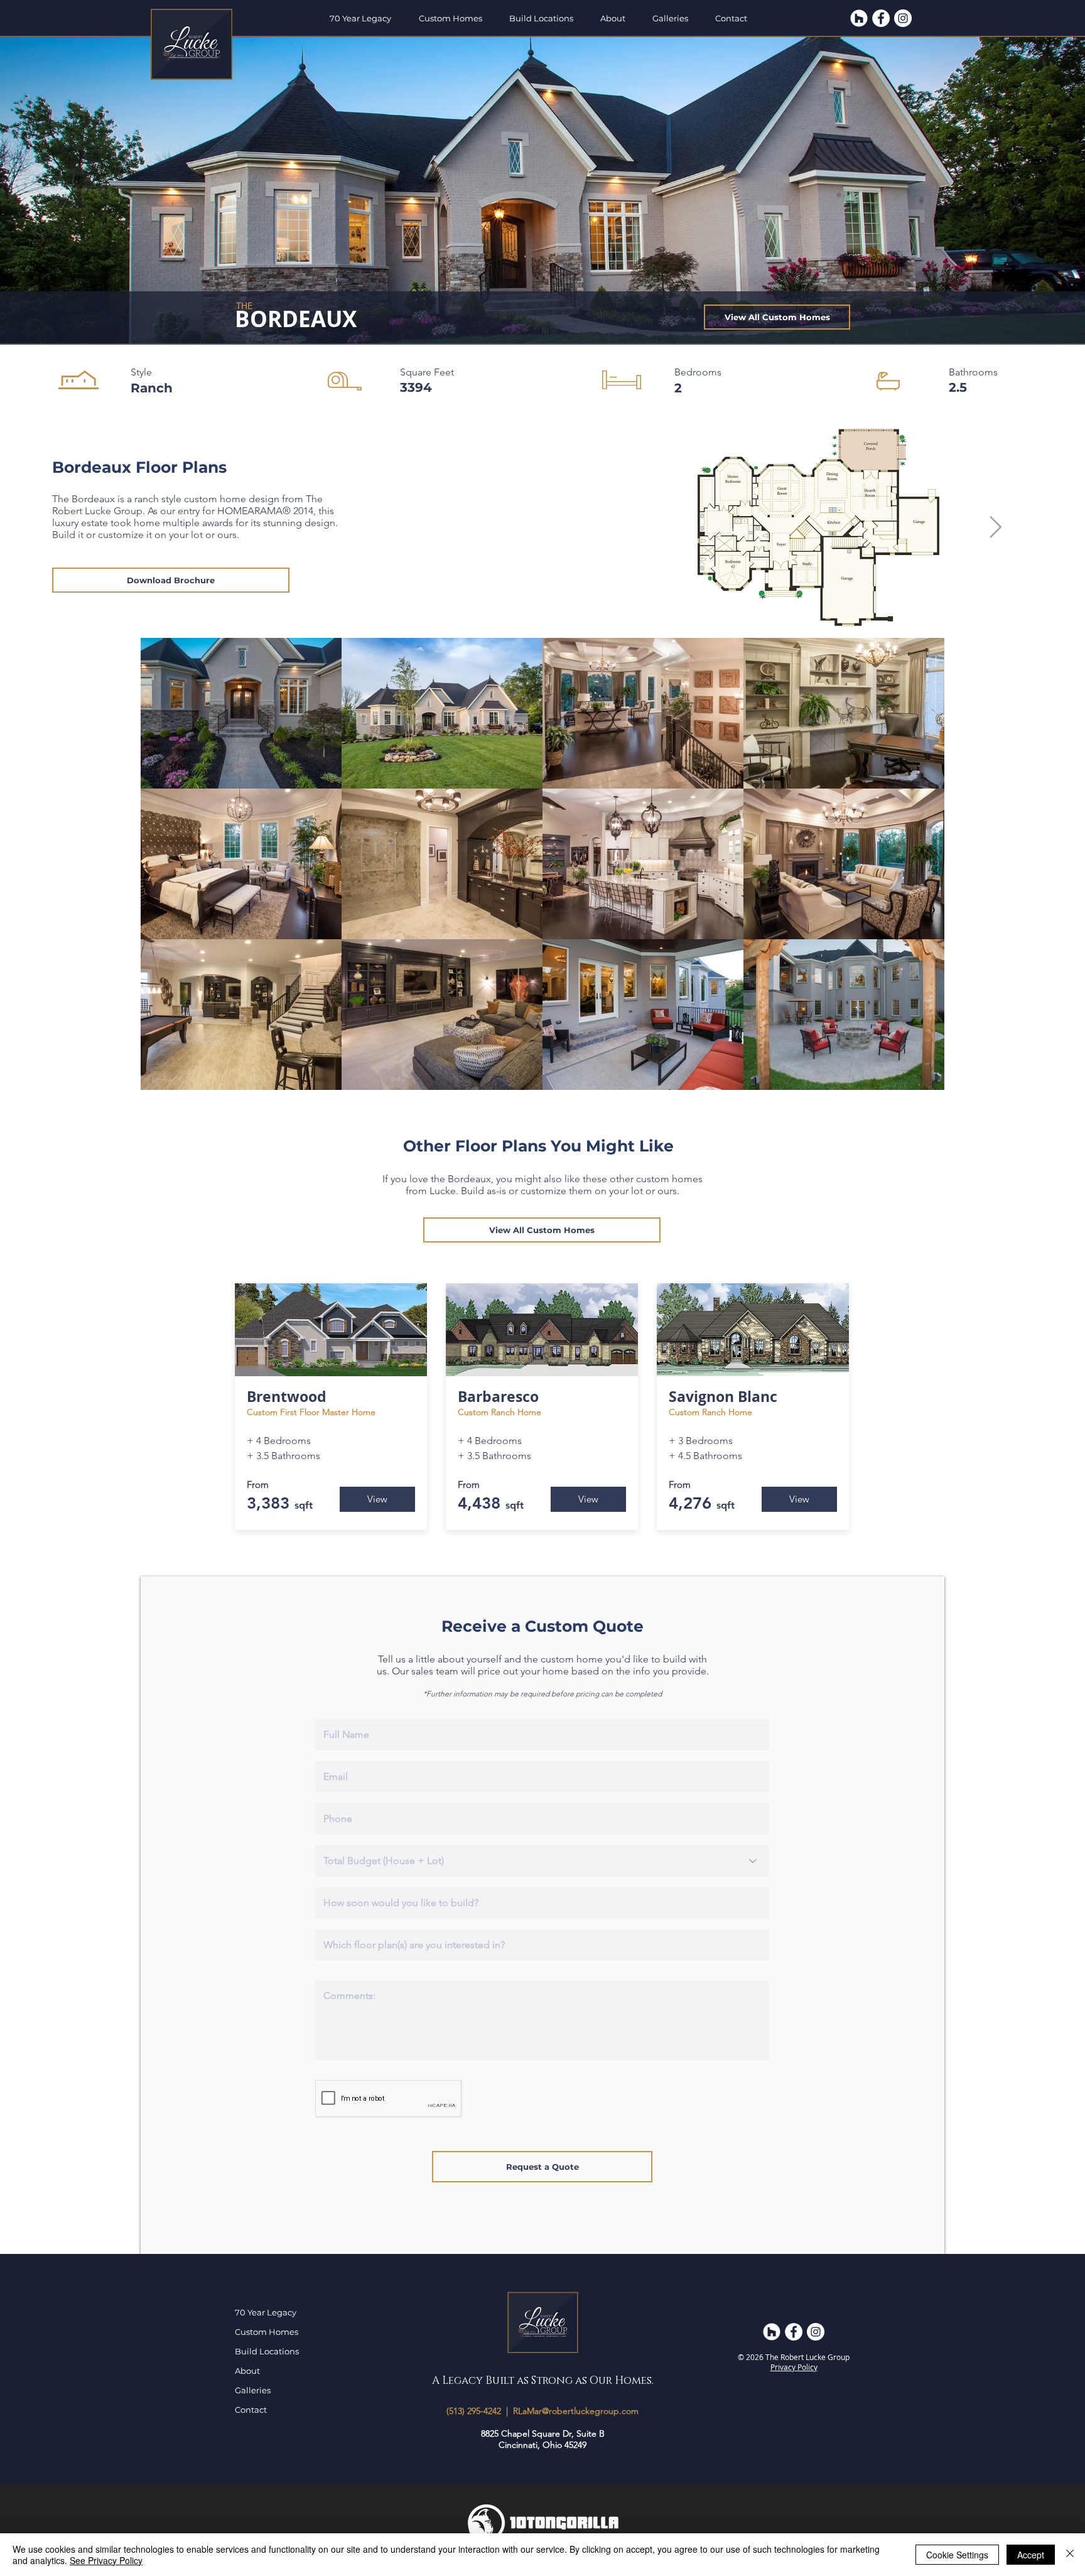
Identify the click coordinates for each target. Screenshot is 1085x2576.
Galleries (253, 2390)
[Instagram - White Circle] (903, 18)
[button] (455, 18)
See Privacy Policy (106, 2560)
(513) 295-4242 (474, 2411)
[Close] (1070, 2555)
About (247, 2371)
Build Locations (267, 2351)
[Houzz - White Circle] (859, 18)
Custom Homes (267, 2332)
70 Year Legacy (266, 2312)
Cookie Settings (957, 2555)
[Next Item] (995, 527)
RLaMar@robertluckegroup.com (576, 2411)
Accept (1031, 2555)
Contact (251, 2410)
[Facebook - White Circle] (881, 18)
